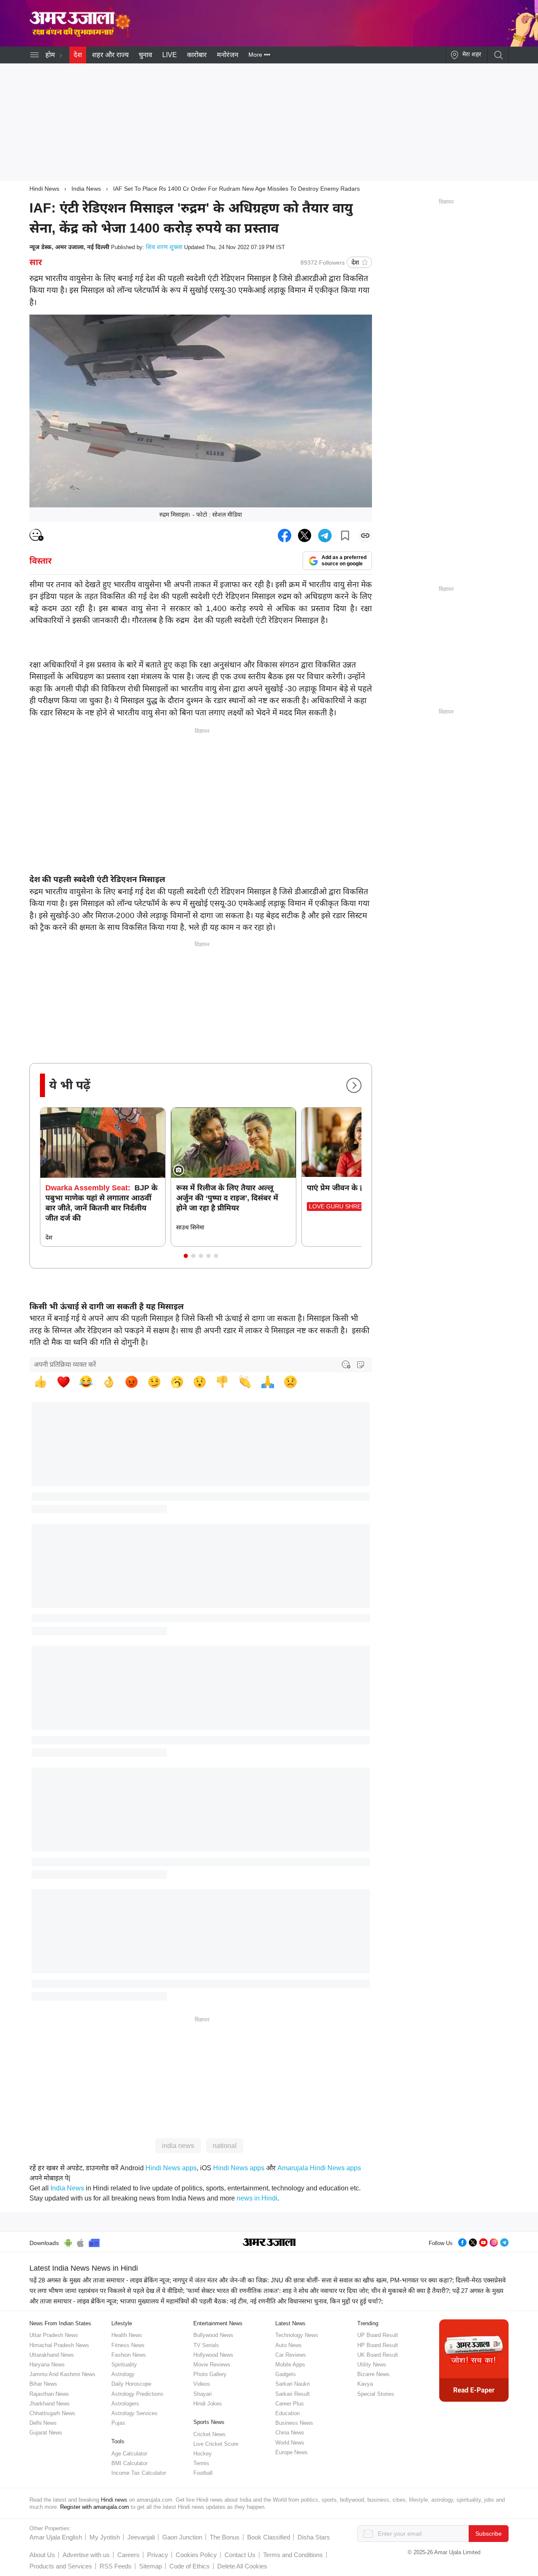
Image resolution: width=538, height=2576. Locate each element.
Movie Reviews (212, 2365)
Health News (127, 2335)
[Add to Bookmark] (345, 536)
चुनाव (145, 55)
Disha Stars (314, 2537)
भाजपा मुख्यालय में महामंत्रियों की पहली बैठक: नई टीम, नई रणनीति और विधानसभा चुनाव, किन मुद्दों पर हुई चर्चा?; (251, 2301)
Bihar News (43, 2384)
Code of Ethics (190, 2566)
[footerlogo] (269, 2243)
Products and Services (61, 2566)
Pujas (118, 2423)
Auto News (289, 2345)
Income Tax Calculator (139, 2473)
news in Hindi (257, 2198)
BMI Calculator (129, 2463)
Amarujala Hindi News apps (319, 2168)
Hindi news (114, 2500)
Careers (128, 2555)
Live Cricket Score (216, 2444)
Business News (294, 2423)
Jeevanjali (141, 2537)
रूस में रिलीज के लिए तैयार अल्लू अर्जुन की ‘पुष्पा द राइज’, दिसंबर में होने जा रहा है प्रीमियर (227, 1198)
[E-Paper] (474, 2360)
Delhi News (43, 2423)
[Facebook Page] (462, 2241)
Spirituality (124, 2365)
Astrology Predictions (137, 2394)
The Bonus (225, 2537)
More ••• (259, 55)
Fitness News (128, 2345)
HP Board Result (378, 2345)
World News (290, 2443)
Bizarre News (373, 2374)
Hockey (203, 2454)
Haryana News (47, 2365)
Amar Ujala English (56, 2537)
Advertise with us (86, 2555)
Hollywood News (213, 2355)
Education (287, 2413)
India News (86, 189)
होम (50, 55)
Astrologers (125, 2404)
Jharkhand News (50, 2404)
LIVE (170, 55)
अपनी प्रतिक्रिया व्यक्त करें (65, 1364)
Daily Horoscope (131, 2384)
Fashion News (129, 2355)
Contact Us (240, 2555)
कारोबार (197, 55)
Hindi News (44, 189)
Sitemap (150, 2566)
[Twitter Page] (473, 2241)
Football (203, 2473)
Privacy (158, 2555)
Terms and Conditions (293, 2555)
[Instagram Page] (494, 2241)
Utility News (372, 2365)
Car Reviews (291, 2355)
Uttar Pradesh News (54, 2335)
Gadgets (286, 2374)
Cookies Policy (196, 2555)
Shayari (203, 2394)
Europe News (291, 2452)
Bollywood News (213, 2335)
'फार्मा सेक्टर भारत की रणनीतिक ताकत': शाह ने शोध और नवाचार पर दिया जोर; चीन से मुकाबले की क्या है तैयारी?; (318, 2291)
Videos (202, 2384)
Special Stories (376, 2394)
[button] (186, 1256)
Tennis (201, 2463)
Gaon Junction (182, 2537)
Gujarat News (46, 2433)
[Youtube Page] (483, 2241)
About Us (42, 2555)
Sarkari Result (293, 2394)
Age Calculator (129, 2454)
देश (78, 55)
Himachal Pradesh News (59, 2345)
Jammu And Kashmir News (62, 2374)
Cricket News (210, 2434)
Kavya (365, 2384)
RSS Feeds (116, 2566)
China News (290, 2433)
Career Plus (290, 2404)
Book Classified (269, 2537)
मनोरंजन (228, 55)
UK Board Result (378, 2355)
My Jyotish (105, 2537)
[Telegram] (504, 2241)
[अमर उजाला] (80, 10)
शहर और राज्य (110, 55)
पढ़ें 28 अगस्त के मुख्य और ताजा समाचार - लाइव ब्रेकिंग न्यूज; (100, 2280)
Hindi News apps (171, 2168)
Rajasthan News (49, 2394)
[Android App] (68, 2242)
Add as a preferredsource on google (344, 561)
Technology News (297, 2335)
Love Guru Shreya (339, 1206)
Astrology (123, 2374)
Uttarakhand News (52, 2355)
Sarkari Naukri (293, 2384)
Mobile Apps (290, 2365)
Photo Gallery (210, 2374)
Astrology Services (134, 2413)
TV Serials (206, 2345)
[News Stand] (94, 2242)
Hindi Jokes (208, 2404)
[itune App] (80, 2242)
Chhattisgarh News (52, 2413)
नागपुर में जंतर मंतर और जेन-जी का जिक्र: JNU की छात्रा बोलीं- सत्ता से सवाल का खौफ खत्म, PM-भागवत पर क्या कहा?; (313, 2280)
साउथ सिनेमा (190, 1227)
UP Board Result (378, 2335)
